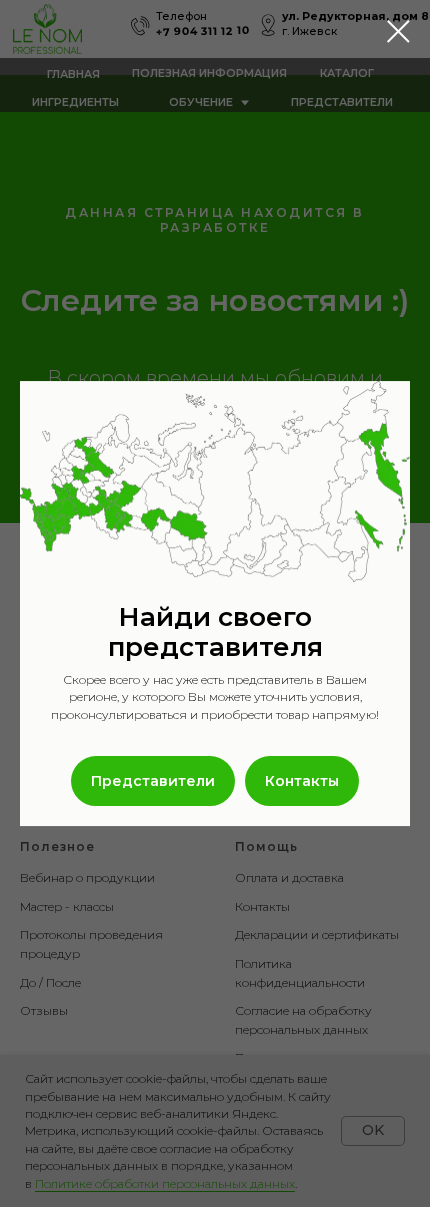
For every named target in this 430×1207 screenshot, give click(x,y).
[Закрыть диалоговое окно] (398, 31)
